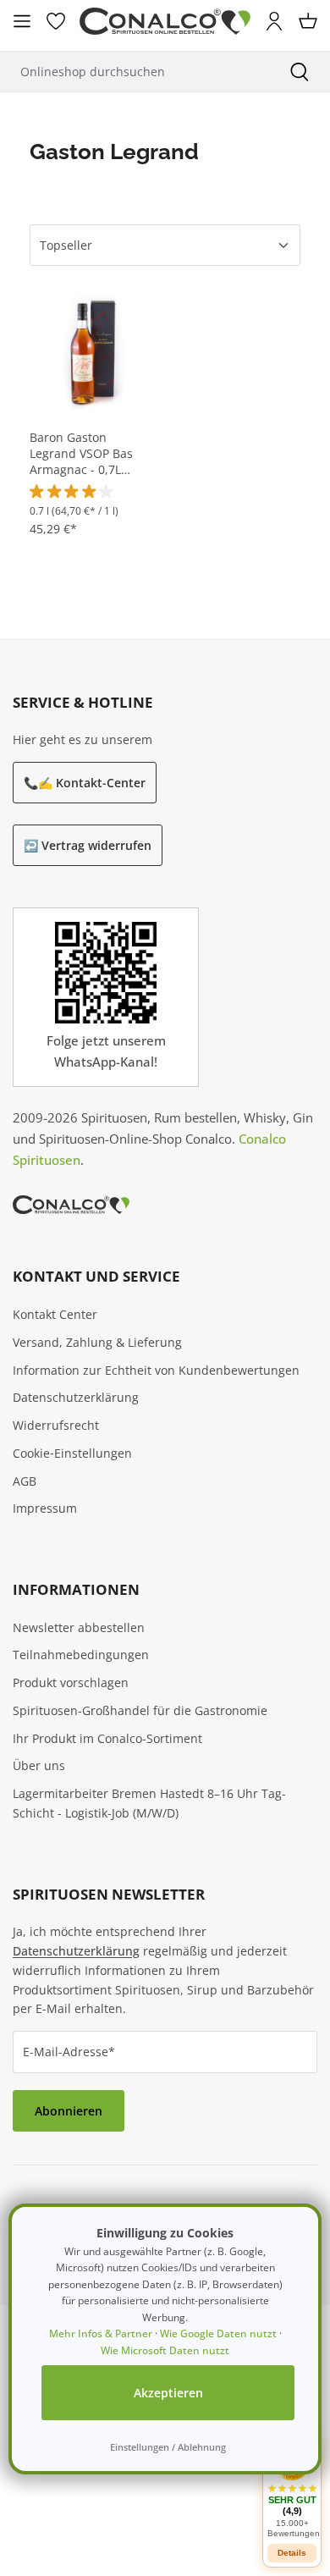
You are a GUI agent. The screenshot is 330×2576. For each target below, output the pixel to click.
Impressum (45, 1508)
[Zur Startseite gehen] (165, 22)
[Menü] (22, 21)
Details (292, 2553)
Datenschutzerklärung (76, 1397)
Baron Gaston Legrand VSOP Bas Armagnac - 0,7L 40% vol (81, 454)
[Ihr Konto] (274, 21)
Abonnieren (69, 2111)
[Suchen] (300, 72)
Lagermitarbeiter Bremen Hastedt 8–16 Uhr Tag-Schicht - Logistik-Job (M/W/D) (149, 1803)
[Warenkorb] (308, 21)
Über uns (39, 1765)
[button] (292, 2490)
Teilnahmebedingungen (81, 1655)
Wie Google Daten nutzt (218, 2333)
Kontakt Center (55, 1314)
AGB (25, 1481)
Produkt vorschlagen (71, 1682)
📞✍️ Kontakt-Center (85, 783)
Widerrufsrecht (56, 1425)
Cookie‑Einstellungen (72, 1453)
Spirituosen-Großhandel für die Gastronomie (140, 1710)
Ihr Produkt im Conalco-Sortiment (107, 1738)
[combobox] (135, 72)
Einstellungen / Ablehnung (168, 2447)
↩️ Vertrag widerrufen (88, 845)
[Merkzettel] (56, 21)
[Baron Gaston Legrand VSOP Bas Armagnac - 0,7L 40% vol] (95, 348)
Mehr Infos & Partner (101, 2333)
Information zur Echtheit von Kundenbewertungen (156, 1370)
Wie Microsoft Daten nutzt (165, 2350)
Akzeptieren (168, 2393)
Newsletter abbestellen (79, 1627)
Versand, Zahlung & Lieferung (97, 1342)
